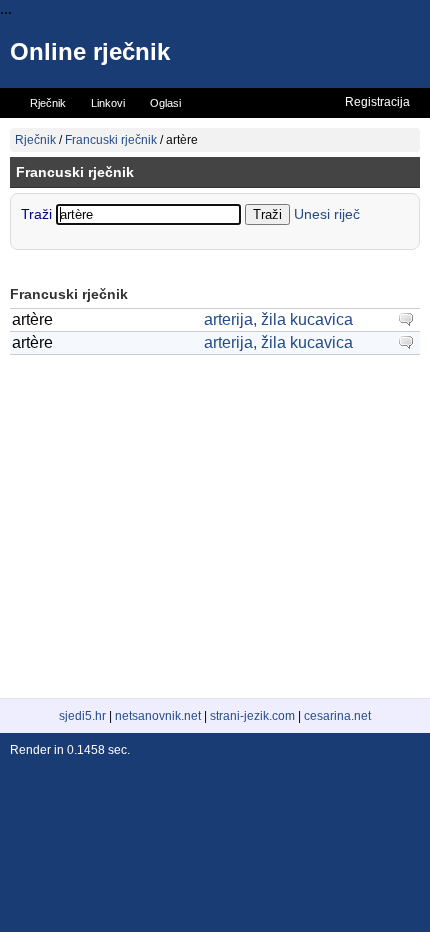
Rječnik (35, 140)
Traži (38, 214)
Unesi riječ (327, 214)
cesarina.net (337, 716)
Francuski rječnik (111, 140)
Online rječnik (90, 51)
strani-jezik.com (252, 716)
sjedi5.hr (82, 716)
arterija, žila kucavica (278, 319)
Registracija (377, 102)
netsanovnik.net (158, 716)
